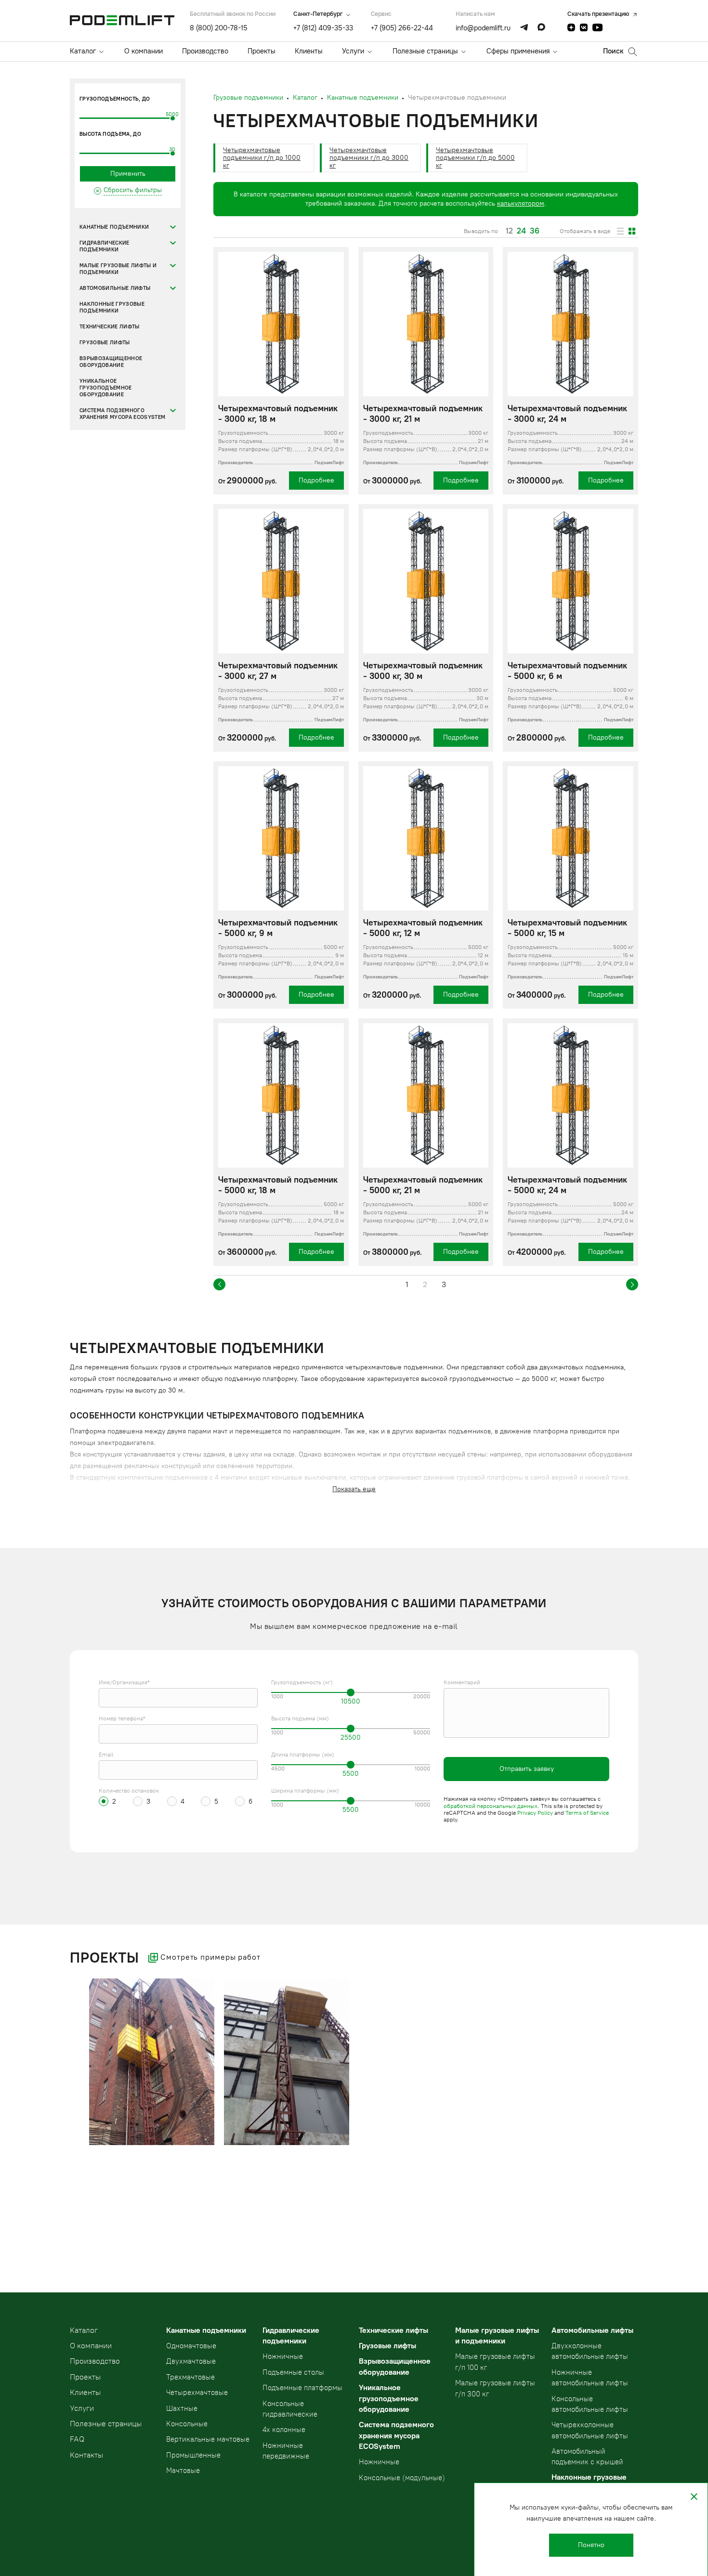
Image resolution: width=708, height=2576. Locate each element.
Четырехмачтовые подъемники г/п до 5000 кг (475, 158)
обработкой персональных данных (491, 1806)
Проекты (262, 51)
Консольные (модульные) (402, 2478)
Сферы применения (518, 51)
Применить (128, 174)
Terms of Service (587, 1813)
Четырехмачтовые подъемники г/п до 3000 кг (369, 158)
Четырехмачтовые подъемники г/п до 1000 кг (262, 158)
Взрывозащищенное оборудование (111, 362)
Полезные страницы (425, 51)
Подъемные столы (293, 2372)
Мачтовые (183, 2471)
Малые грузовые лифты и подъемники (118, 269)
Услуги (353, 51)
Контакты (86, 2455)
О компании (144, 51)
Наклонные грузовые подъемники (112, 307)
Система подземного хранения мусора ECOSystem (122, 414)
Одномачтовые (191, 2346)
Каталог (83, 51)
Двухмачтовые (191, 2361)
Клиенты (309, 51)
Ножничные (283, 2356)
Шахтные (182, 2408)
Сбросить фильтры (133, 190)
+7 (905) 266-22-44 (402, 28)
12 (509, 231)
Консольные (187, 2424)
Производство (205, 51)
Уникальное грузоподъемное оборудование (106, 388)
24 (521, 231)
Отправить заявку (527, 1769)
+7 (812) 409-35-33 (323, 28)
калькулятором (521, 203)
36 (535, 231)
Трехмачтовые (190, 2377)
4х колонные (284, 2430)
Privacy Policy (535, 1813)
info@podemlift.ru (483, 28)
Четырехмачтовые (197, 2393)
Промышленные (193, 2455)
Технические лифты (110, 327)
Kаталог (84, 2330)
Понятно (591, 2545)
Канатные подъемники (114, 227)
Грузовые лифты (105, 343)
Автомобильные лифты (115, 288)
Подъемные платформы (302, 2388)
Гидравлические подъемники (105, 246)
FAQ (77, 2439)
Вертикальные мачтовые (208, 2439)
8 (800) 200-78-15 (219, 28)
